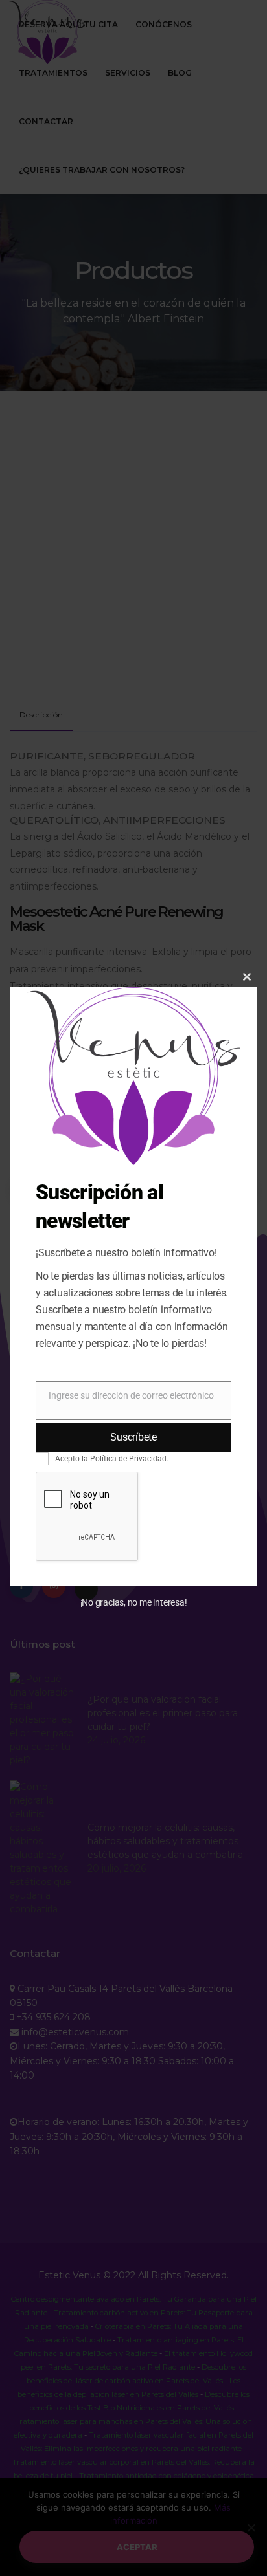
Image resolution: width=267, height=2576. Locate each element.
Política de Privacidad (128, 1459)
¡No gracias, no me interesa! (134, 1602)
